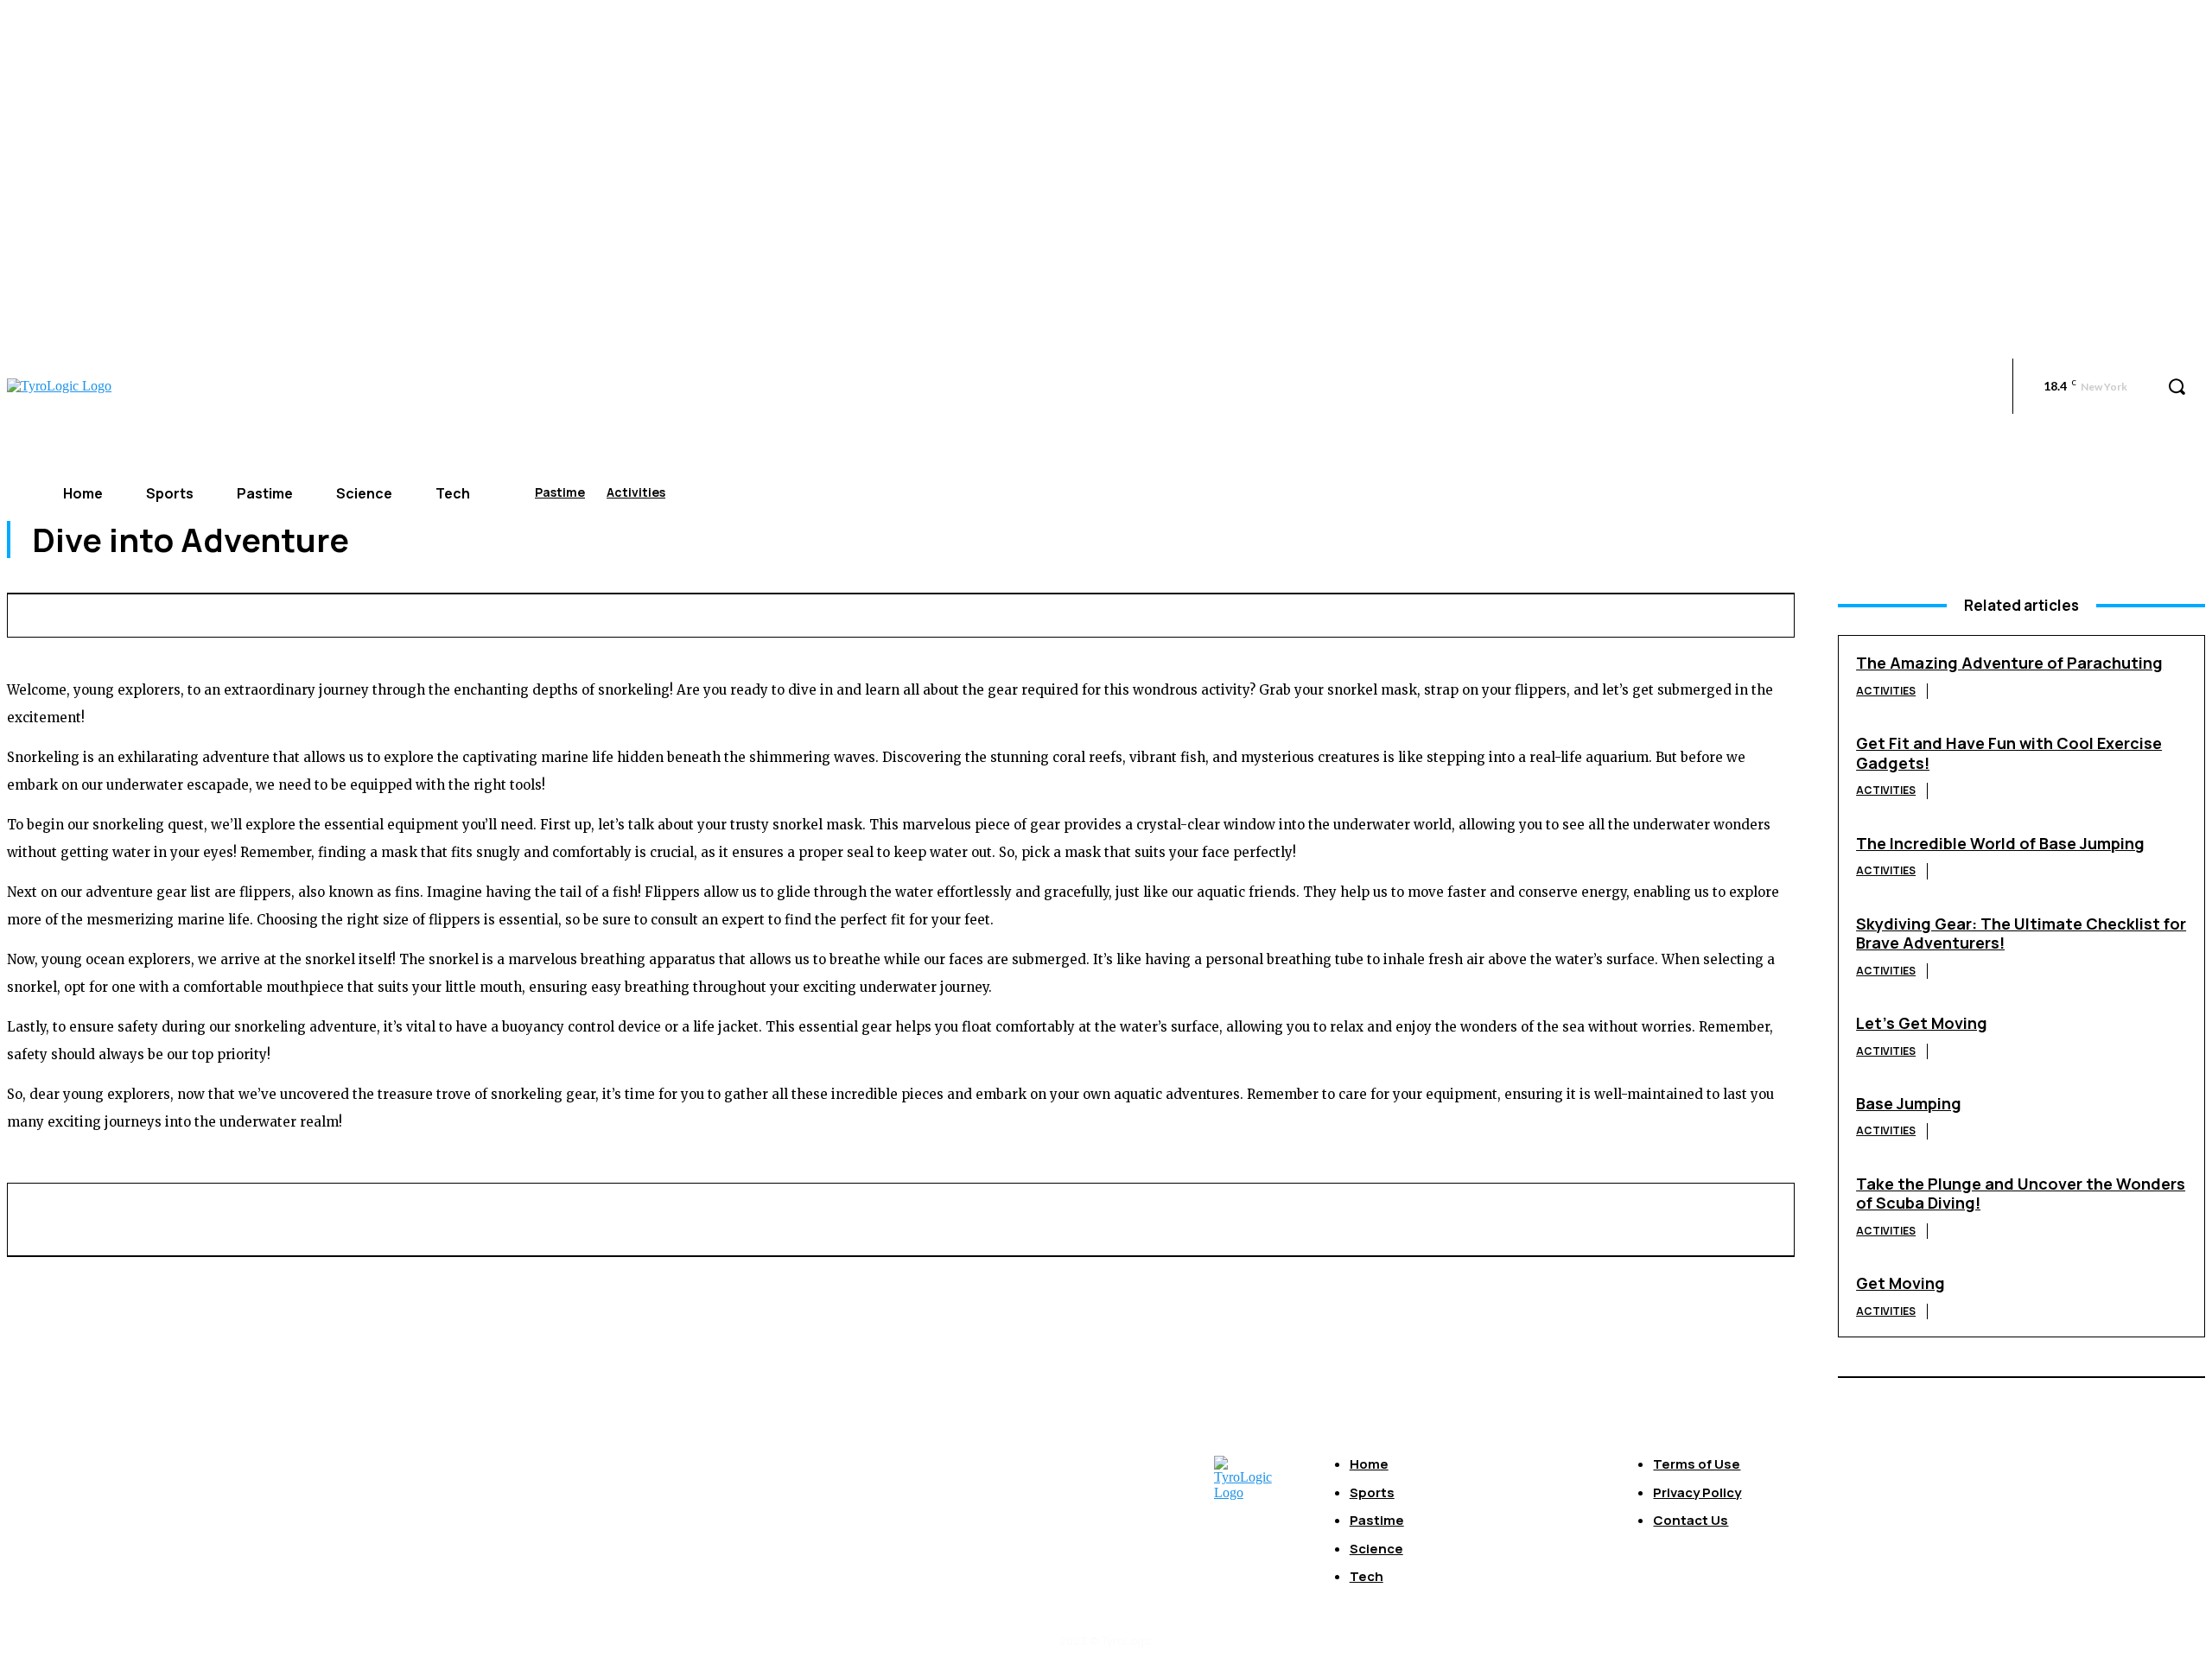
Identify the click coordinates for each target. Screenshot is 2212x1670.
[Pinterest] (1360, 613)
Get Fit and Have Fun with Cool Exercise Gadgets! (2009, 753)
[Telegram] (1615, 613)
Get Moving (1901, 1283)
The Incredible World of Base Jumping (2000, 843)
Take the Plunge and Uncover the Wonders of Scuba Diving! (2021, 1194)
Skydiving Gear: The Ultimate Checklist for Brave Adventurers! (2021, 933)
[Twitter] (1296, 613)
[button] (2177, 386)
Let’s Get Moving (1922, 1023)
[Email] (1488, 613)
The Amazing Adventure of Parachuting (2009, 663)
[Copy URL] (1679, 613)
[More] (1743, 613)
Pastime (560, 492)
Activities (636, 492)
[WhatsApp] (1424, 613)
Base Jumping (1909, 1103)
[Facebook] (1232, 613)
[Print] (1552, 613)
